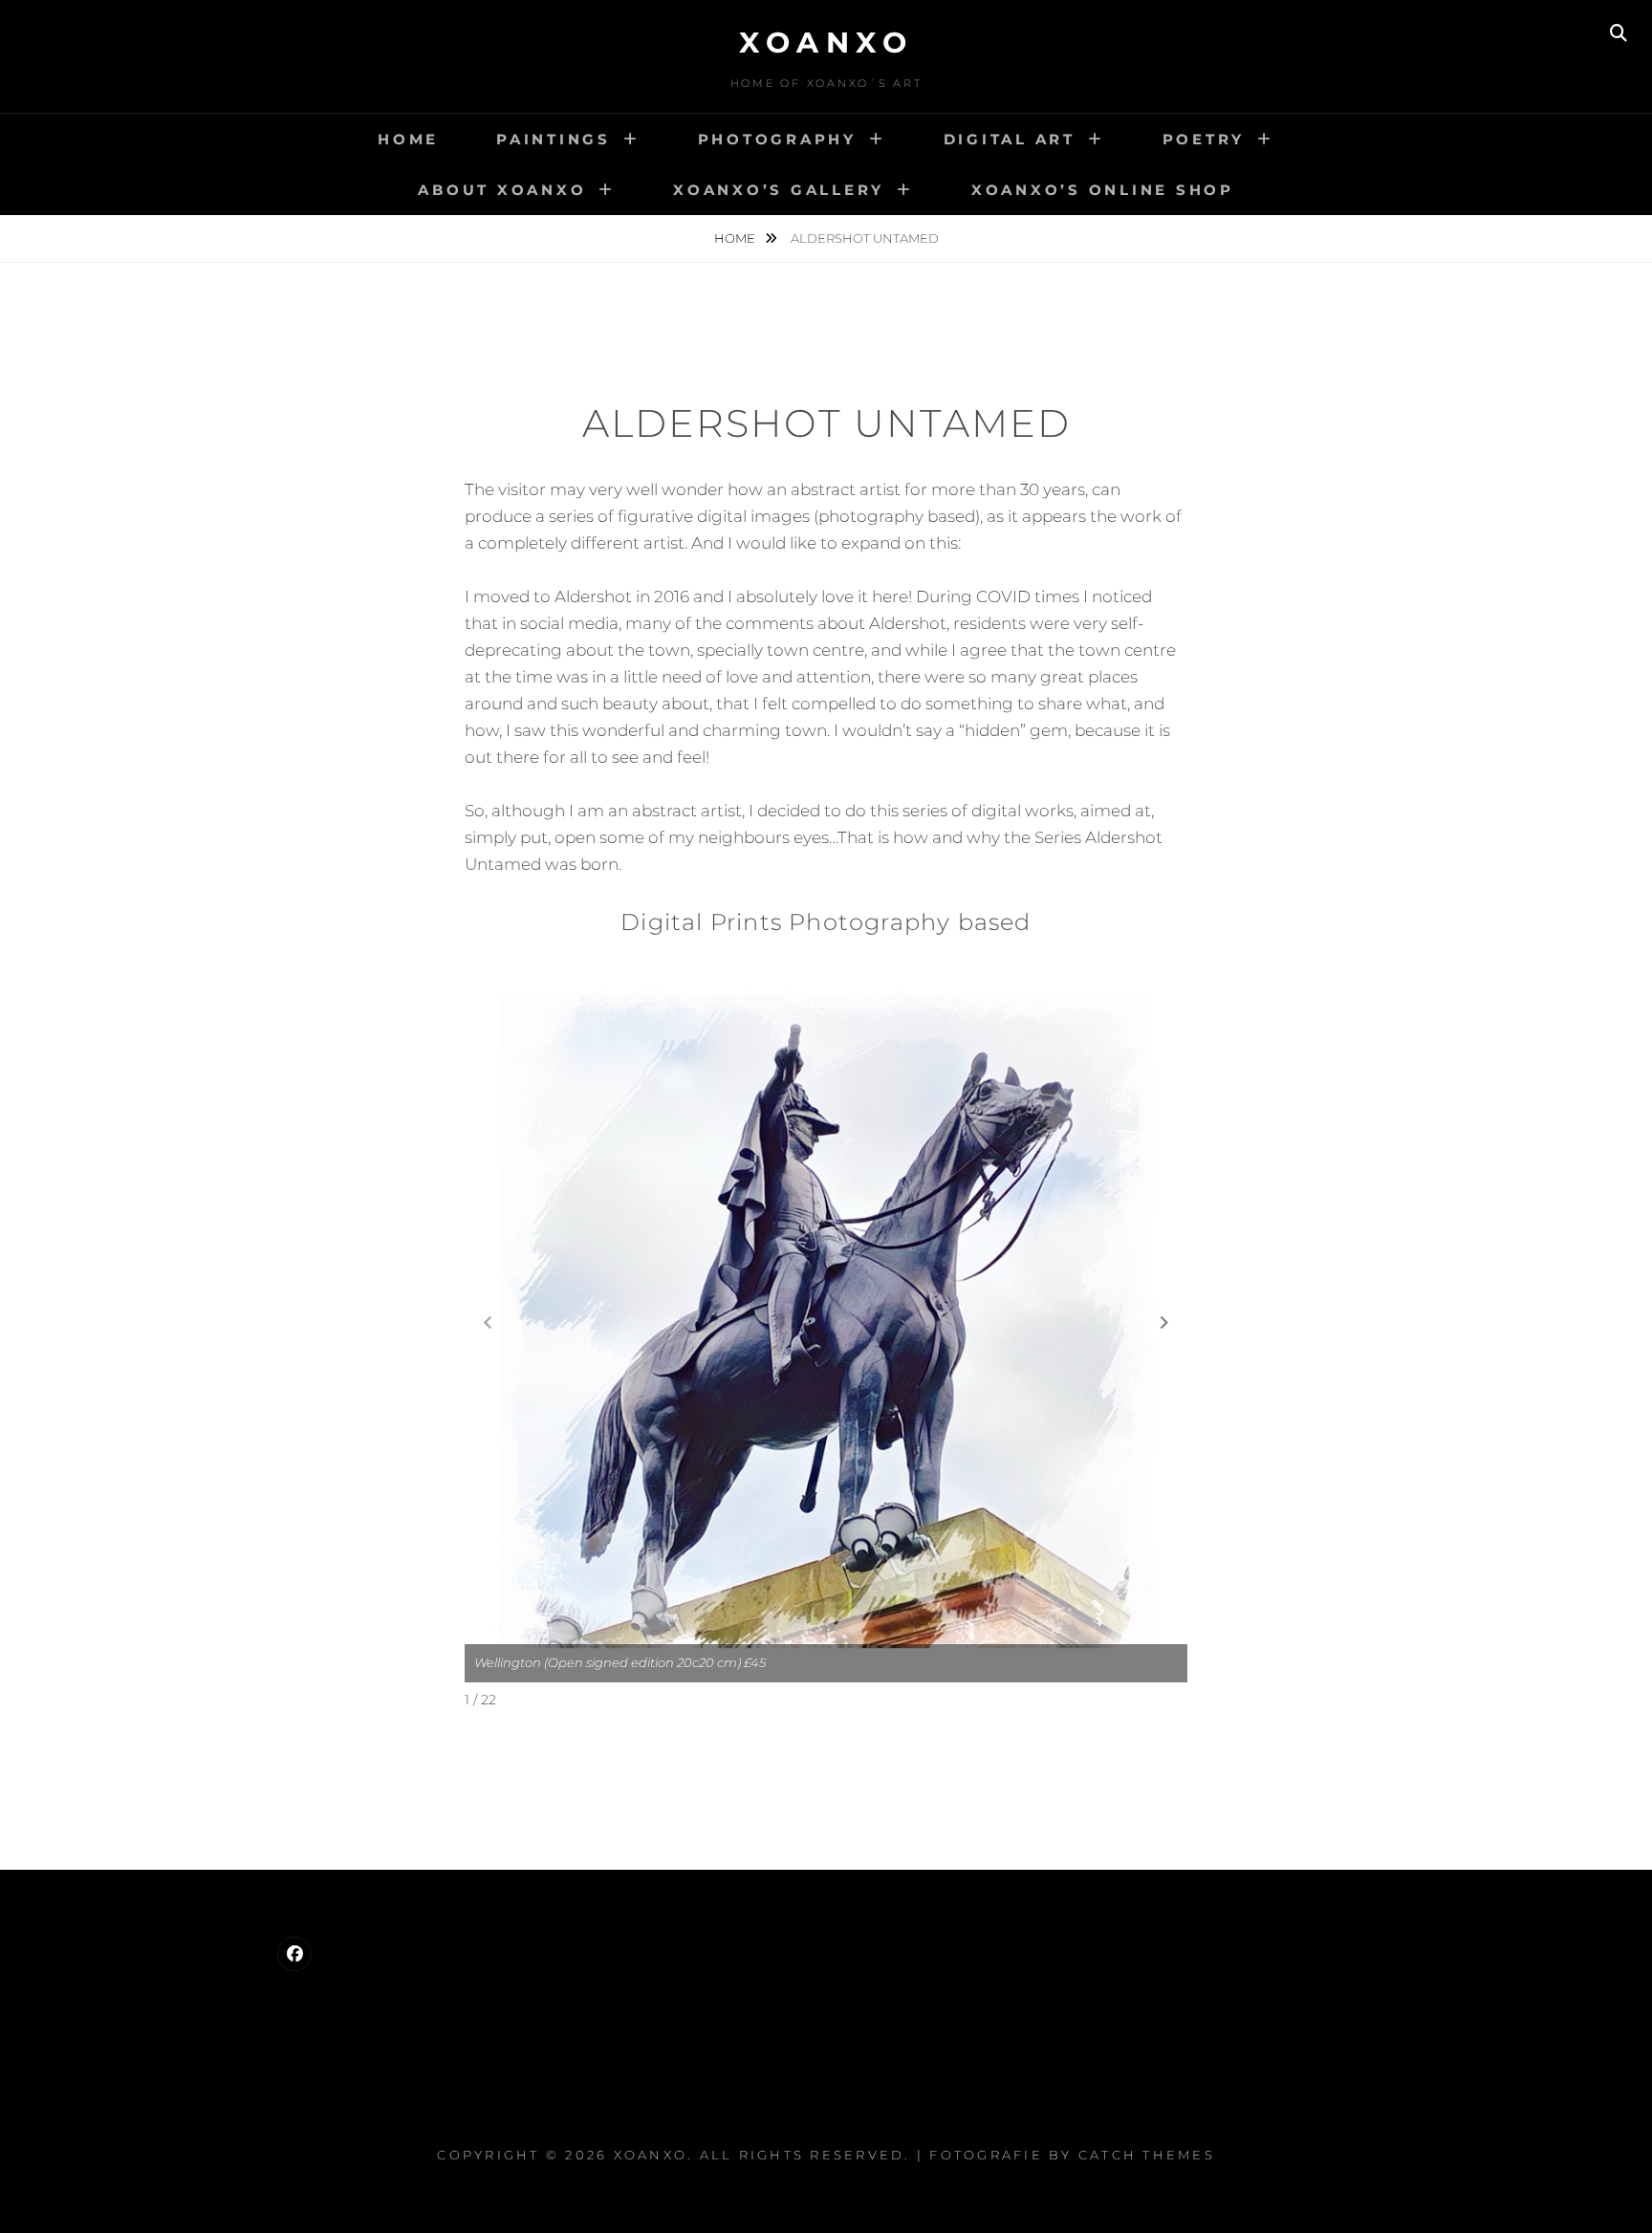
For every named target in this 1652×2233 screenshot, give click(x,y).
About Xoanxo (502, 190)
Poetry (1204, 139)
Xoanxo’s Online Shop (1103, 190)
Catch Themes (1147, 2155)
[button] (1164, 1322)
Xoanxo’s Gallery (779, 190)
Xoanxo (826, 43)
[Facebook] (294, 1954)
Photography (777, 139)
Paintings (554, 139)
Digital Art (1010, 139)
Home (408, 139)
